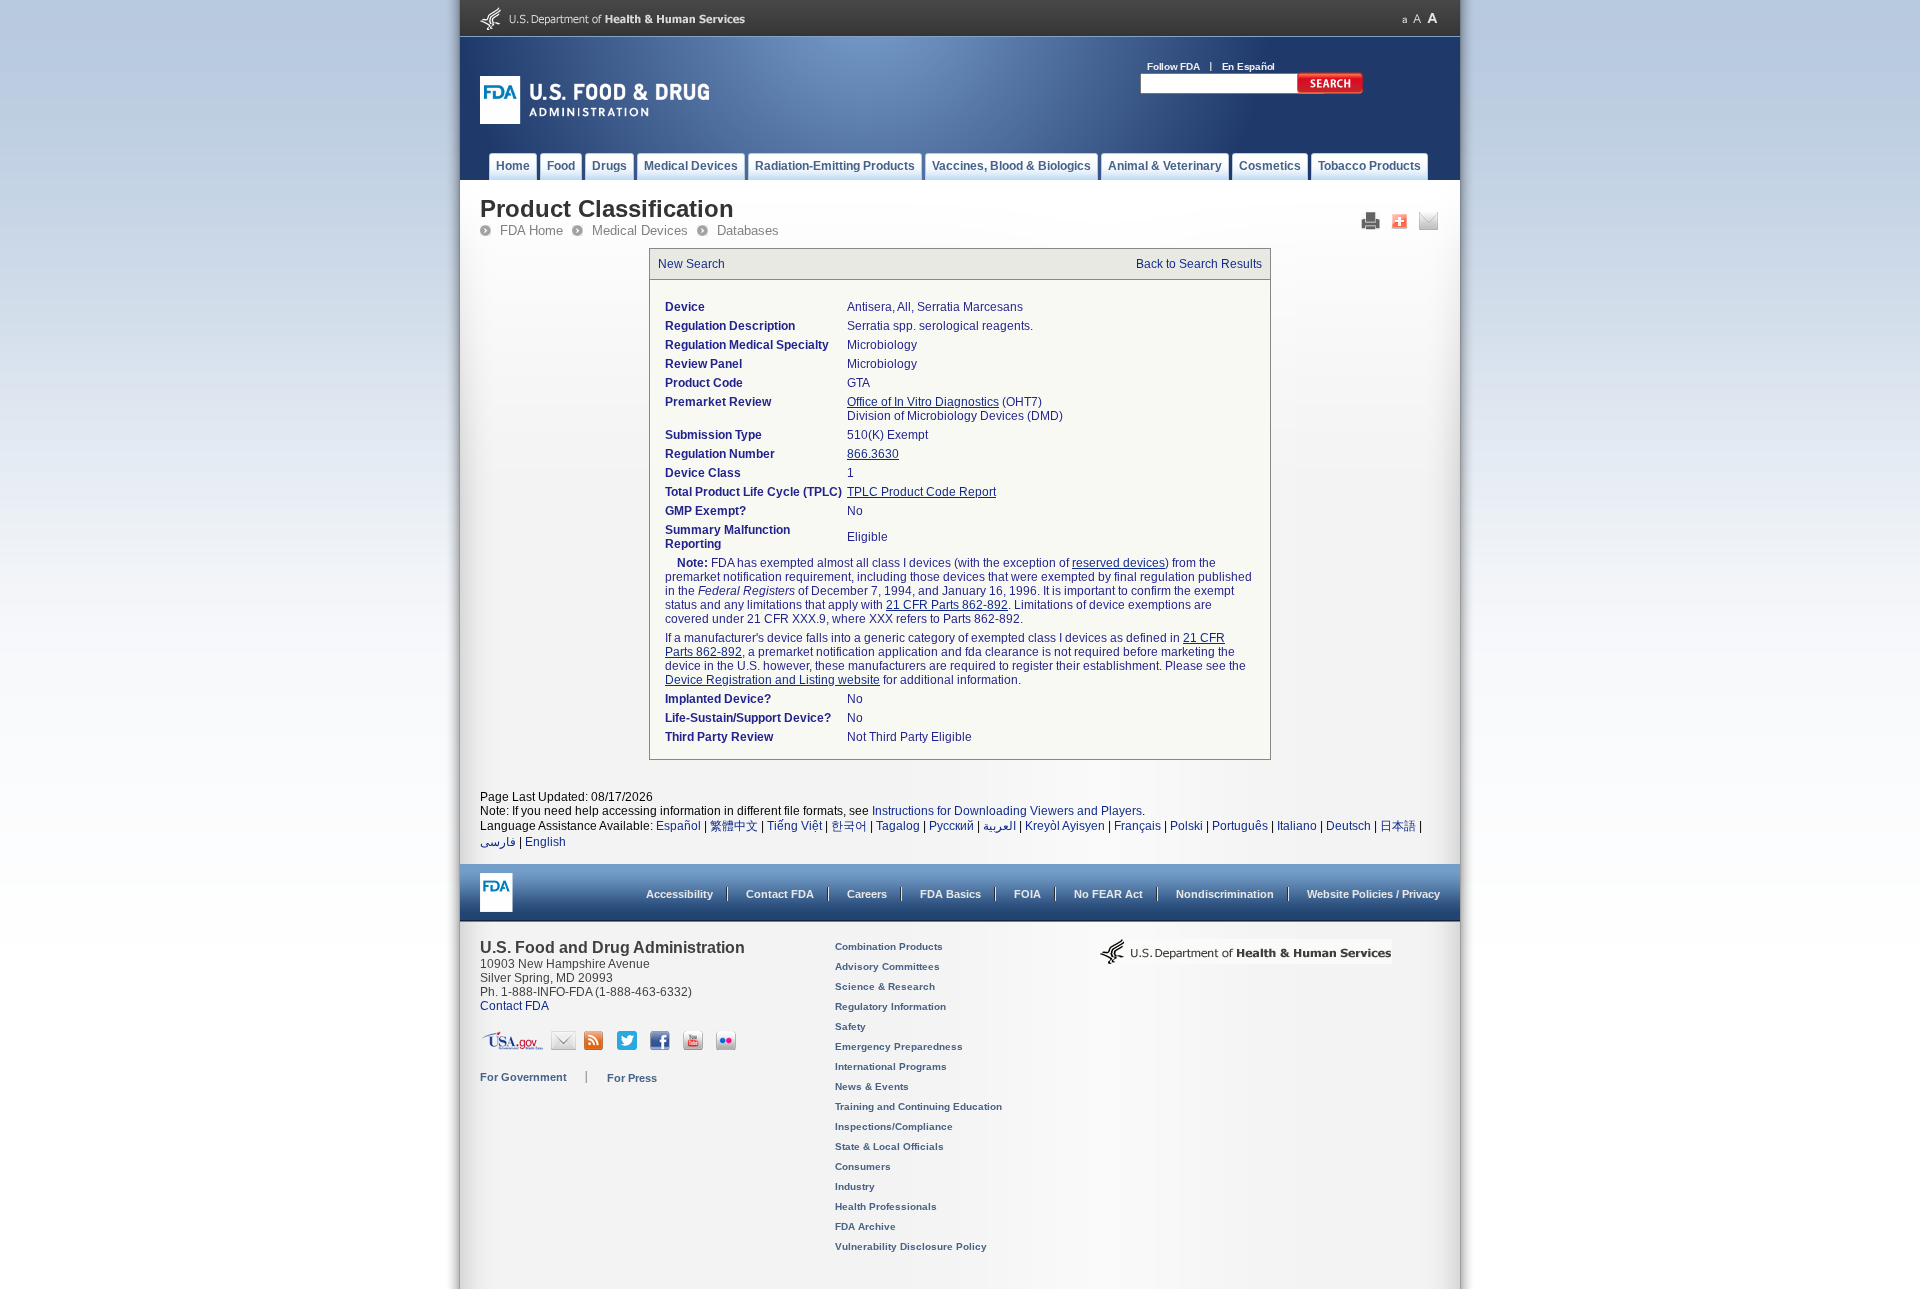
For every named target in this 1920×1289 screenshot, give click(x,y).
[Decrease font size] (1404, 18)
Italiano (1297, 826)
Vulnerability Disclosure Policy (911, 1246)
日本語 (1398, 826)
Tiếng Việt (794, 826)
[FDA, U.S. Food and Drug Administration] (594, 120)
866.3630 (873, 454)
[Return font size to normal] (1417, 18)
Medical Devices (640, 230)
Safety (850, 1026)
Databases (748, 230)
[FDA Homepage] (496, 901)
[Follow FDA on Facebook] (662, 1046)
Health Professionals (886, 1206)
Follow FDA (1173, 66)
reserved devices (1118, 563)
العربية (999, 826)
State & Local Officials (889, 1146)
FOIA (1027, 894)
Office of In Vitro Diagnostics (923, 402)
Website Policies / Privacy (1373, 894)
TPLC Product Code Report (921, 492)
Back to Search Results (1199, 264)
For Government (523, 1077)
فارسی (498, 842)
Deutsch (1348, 826)
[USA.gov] (512, 1046)
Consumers (863, 1166)
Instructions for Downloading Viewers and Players (1007, 811)
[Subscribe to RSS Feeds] (596, 1046)
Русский (951, 826)
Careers (867, 894)
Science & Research (885, 986)
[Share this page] (1399, 226)
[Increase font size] (1432, 18)
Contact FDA (780, 894)
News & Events (872, 1086)
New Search (691, 264)
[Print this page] (1370, 226)
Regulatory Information (890, 1006)
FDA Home (531, 230)
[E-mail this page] (1428, 226)
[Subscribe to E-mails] (563, 1046)
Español (678, 826)
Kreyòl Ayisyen (1065, 826)
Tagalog (898, 826)
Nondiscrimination (1225, 894)
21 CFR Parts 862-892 (947, 605)
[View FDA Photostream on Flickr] (728, 1046)
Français (1137, 826)
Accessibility (679, 894)
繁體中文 (734, 826)
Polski (1186, 826)
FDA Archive (865, 1226)
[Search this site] (1330, 90)
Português (1240, 826)
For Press (632, 1078)
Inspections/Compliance (894, 1126)
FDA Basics (950, 894)
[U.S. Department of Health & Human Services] (1246, 959)
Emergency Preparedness (899, 1046)
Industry (855, 1186)
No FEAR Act (1108, 894)
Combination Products (889, 946)
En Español (1249, 66)
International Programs (891, 1066)
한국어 (849, 826)
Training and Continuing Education (918, 1106)
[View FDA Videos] (695, 1046)
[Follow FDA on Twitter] (629, 1046)
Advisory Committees (887, 966)
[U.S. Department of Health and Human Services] (612, 26)
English (545, 842)
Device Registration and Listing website (772, 680)
